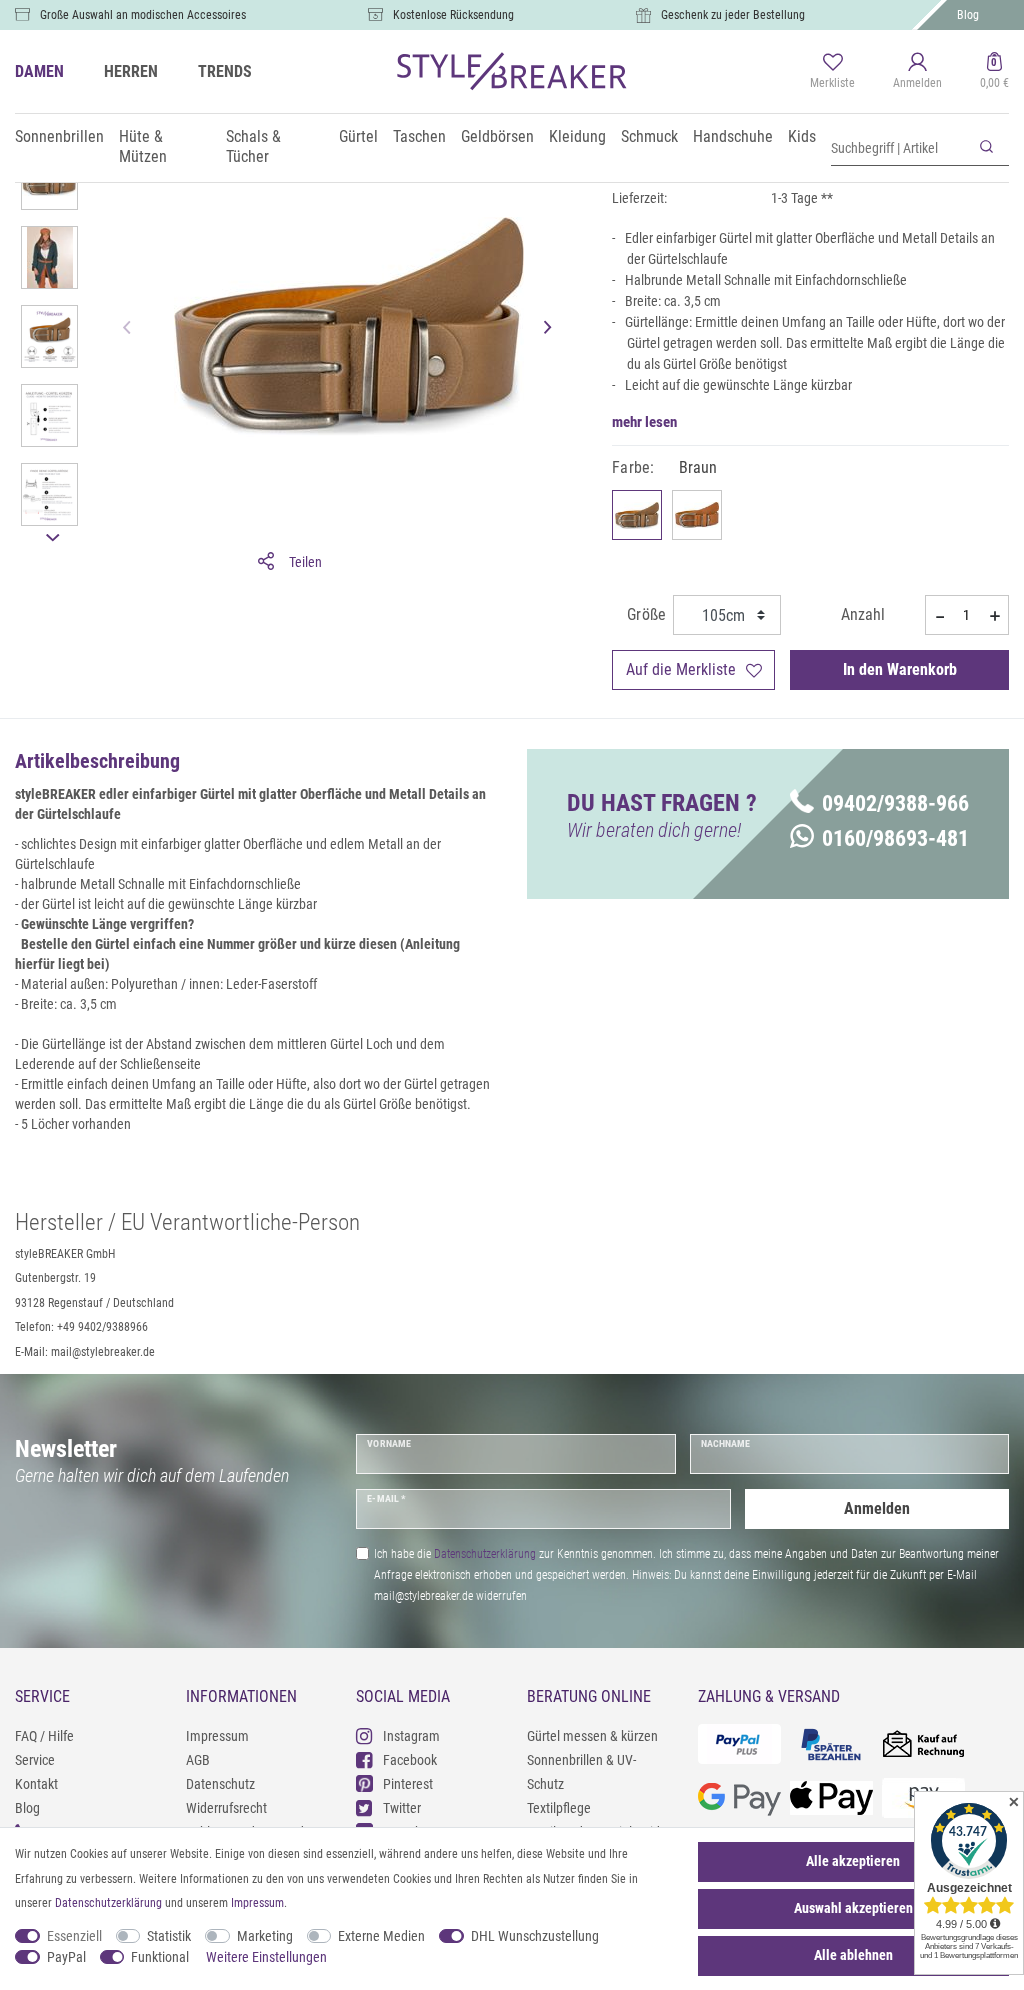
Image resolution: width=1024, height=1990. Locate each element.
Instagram (411, 1736)
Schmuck (649, 136)
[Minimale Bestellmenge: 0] (939, 616)
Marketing (265, 1936)
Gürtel (358, 136)
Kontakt (36, 1784)
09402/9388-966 (895, 803)
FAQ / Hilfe (44, 1736)
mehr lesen (644, 422)
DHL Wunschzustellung (535, 1936)
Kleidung (577, 136)
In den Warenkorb (900, 669)
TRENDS (225, 71)
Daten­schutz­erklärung (108, 1903)
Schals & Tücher (253, 146)
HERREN (131, 71)
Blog (968, 15)
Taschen (419, 136)
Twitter (402, 1808)
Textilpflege (559, 1808)
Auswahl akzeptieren (853, 1908)
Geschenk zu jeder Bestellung (733, 15)
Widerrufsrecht (226, 1808)
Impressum (217, 1736)
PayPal (66, 1957)
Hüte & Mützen (143, 146)
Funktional (160, 1957)
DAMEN (39, 71)
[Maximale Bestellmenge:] (995, 616)
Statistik (169, 1936)
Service (35, 1760)
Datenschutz (220, 1784)
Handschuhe (733, 136)
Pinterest (408, 1784)
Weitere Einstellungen (266, 1957)
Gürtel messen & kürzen (592, 1736)
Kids (802, 136)
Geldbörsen (497, 136)
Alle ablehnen (853, 1955)
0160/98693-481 (895, 838)
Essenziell (74, 1936)
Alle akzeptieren (853, 1861)
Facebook (410, 1760)
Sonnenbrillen (59, 136)
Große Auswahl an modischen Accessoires (143, 15)
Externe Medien (381, 1936)
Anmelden (877, 1508)
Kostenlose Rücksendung (453, 15)
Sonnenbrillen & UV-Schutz (581, 1772)
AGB (198, 1760)
